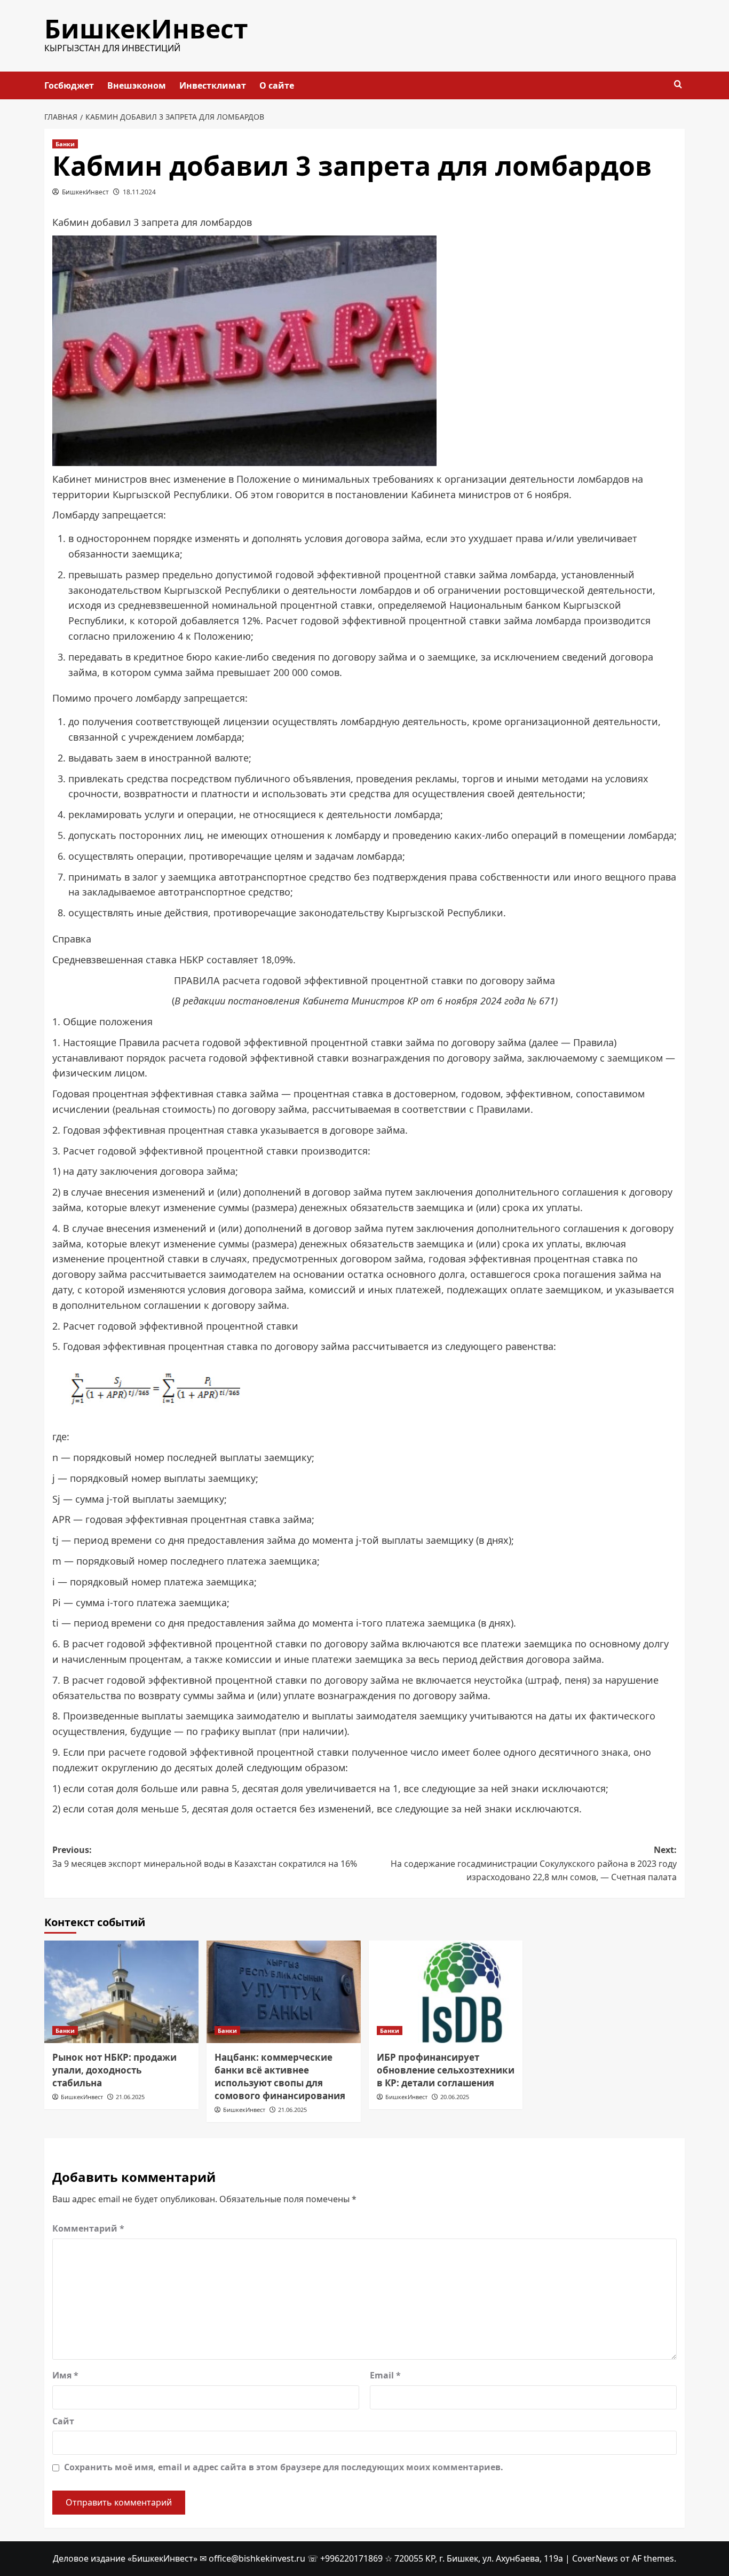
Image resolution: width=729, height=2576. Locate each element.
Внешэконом (137, 85)
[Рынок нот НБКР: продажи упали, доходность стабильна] (121, 1992)
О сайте (277, 85)
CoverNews (595, 2558)
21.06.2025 (130, 2097)
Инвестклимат (213, 85)
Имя (65, 2375)
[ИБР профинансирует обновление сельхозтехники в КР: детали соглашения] (446, 1992)
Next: (534, 1863)
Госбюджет (69, 85)
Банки (65, 144)
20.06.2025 (455, 2097)
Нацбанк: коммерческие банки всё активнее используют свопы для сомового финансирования (280, 2076)
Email (385, 2375)
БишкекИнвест (146, 29)
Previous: (205, 1857)
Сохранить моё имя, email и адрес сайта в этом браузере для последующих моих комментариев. (284, 2467)
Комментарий (88, 2228)
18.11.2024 (139, 192)
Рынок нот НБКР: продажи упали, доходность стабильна (114, 2070)
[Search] (678, 85)
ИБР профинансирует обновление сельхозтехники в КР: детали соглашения (446, 2070)
